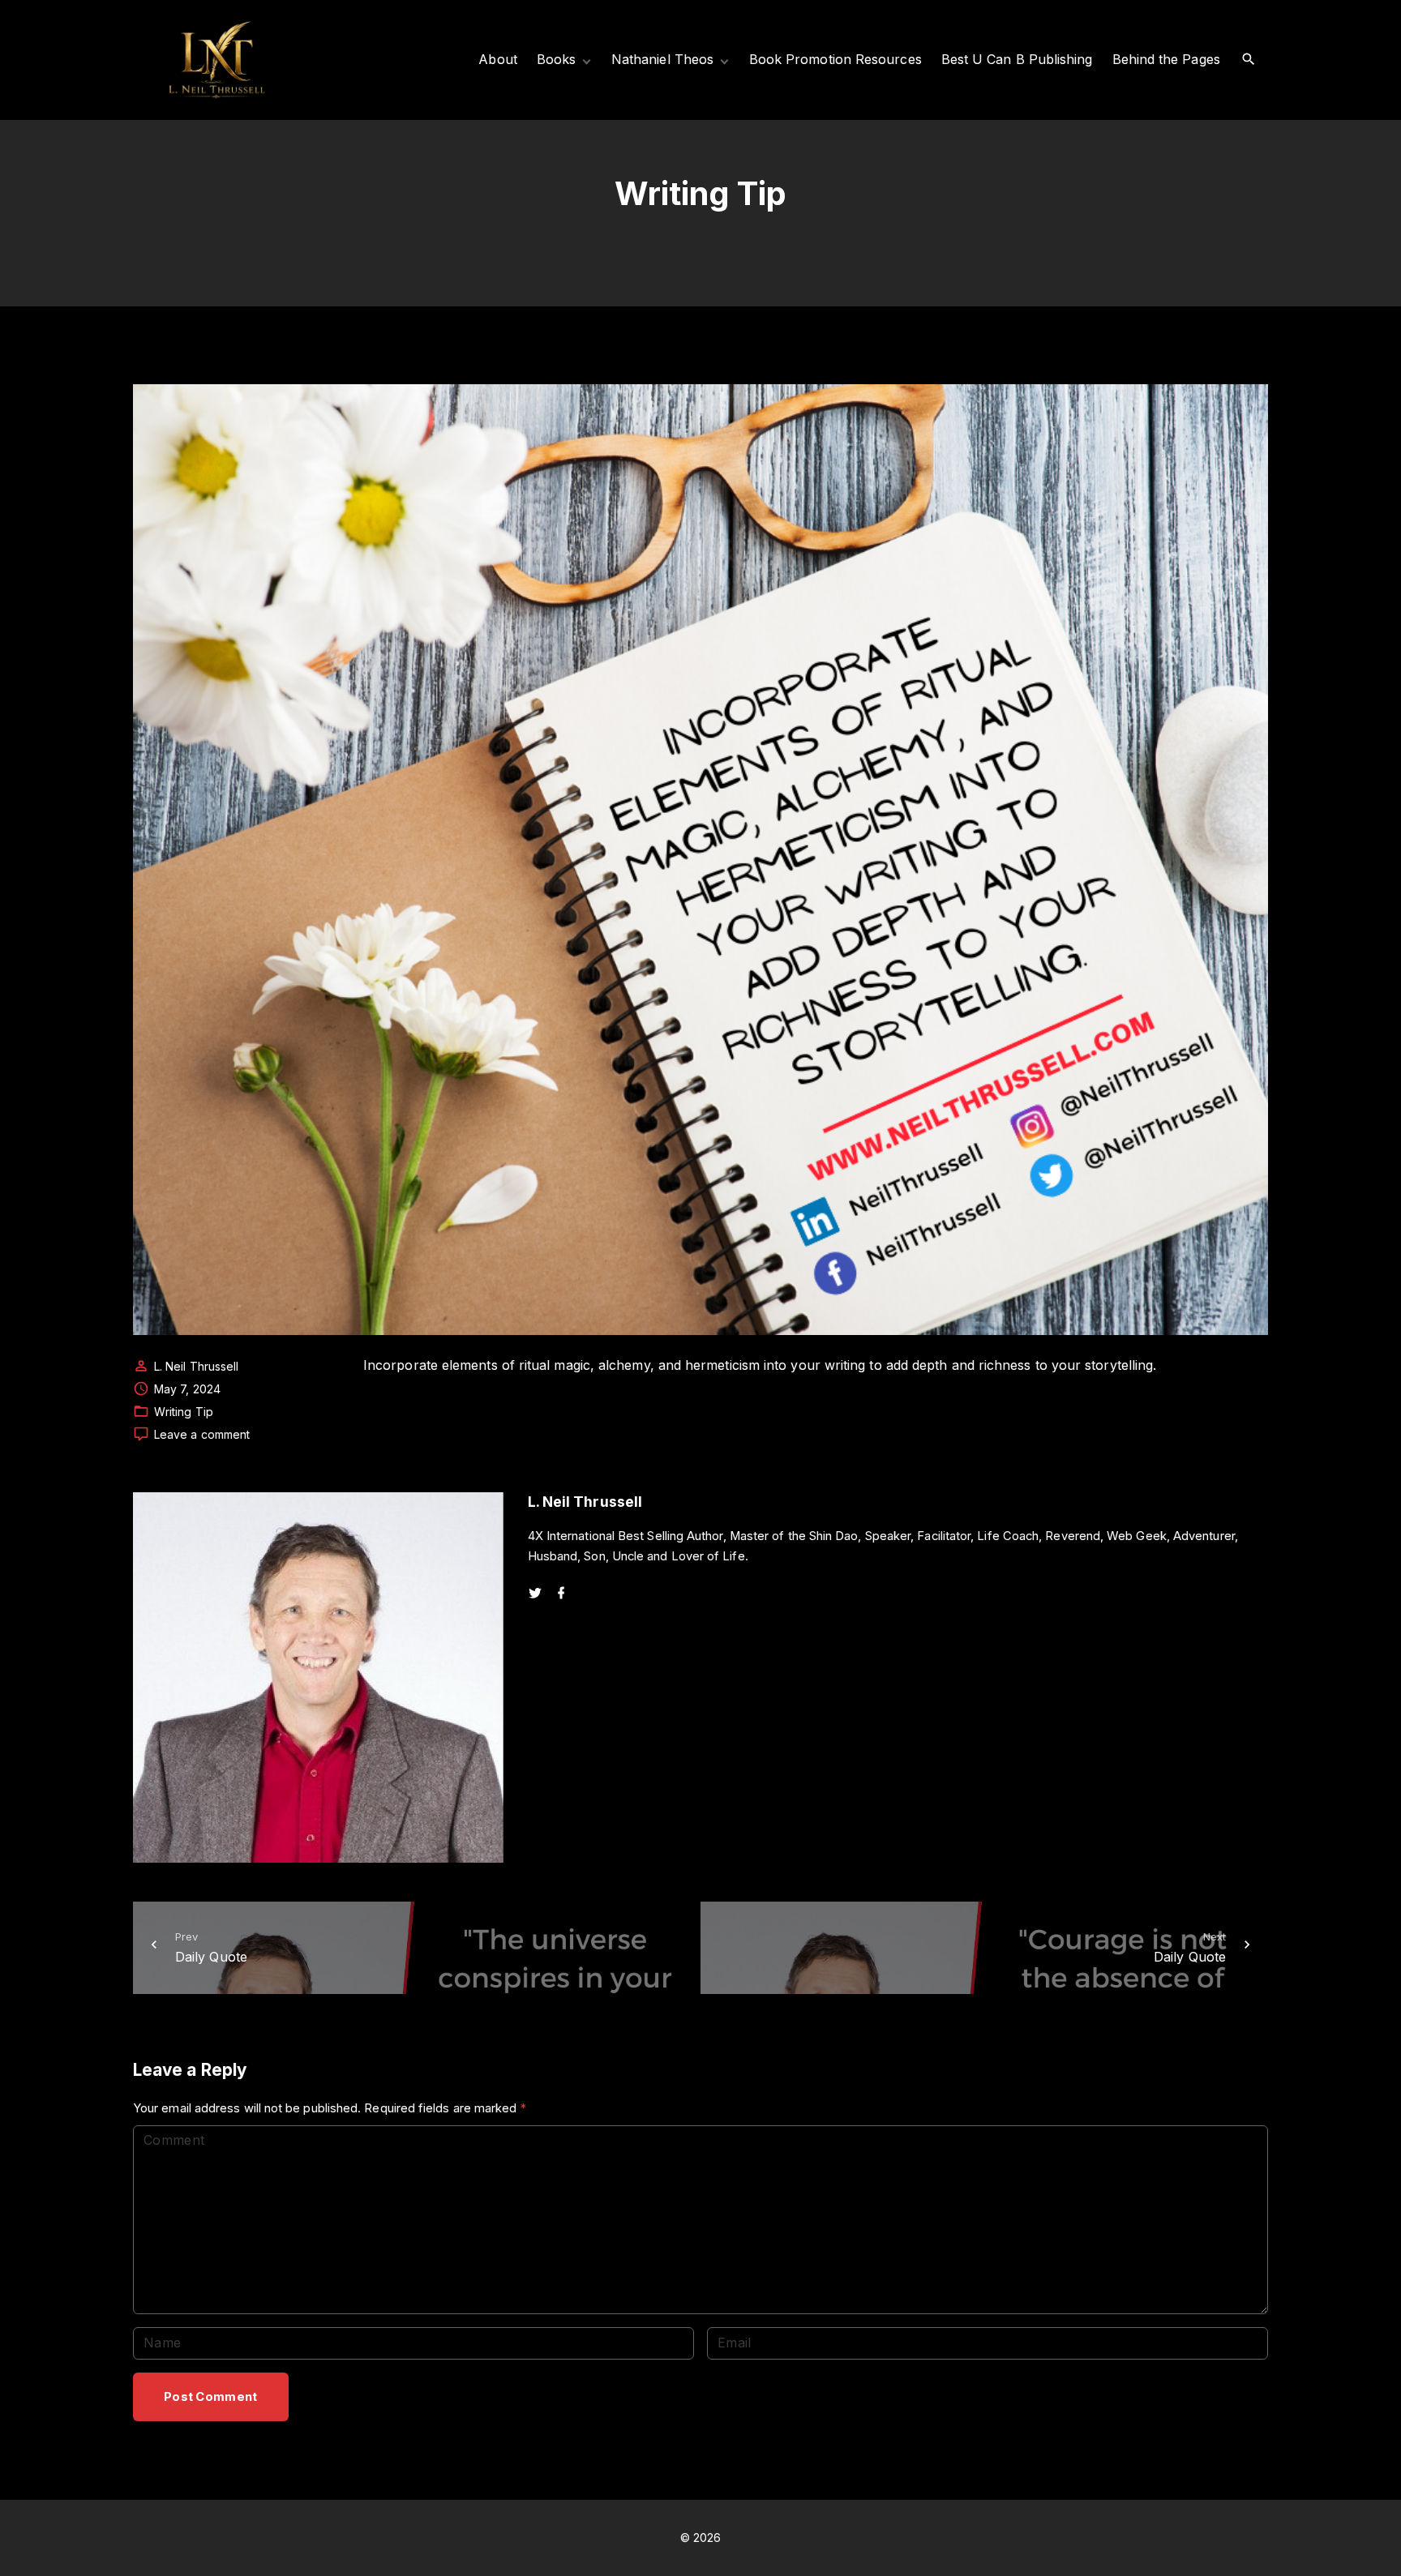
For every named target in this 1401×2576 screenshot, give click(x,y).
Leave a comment (202, 1435)
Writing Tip (184, 1412)
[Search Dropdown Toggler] (1249, 60)
